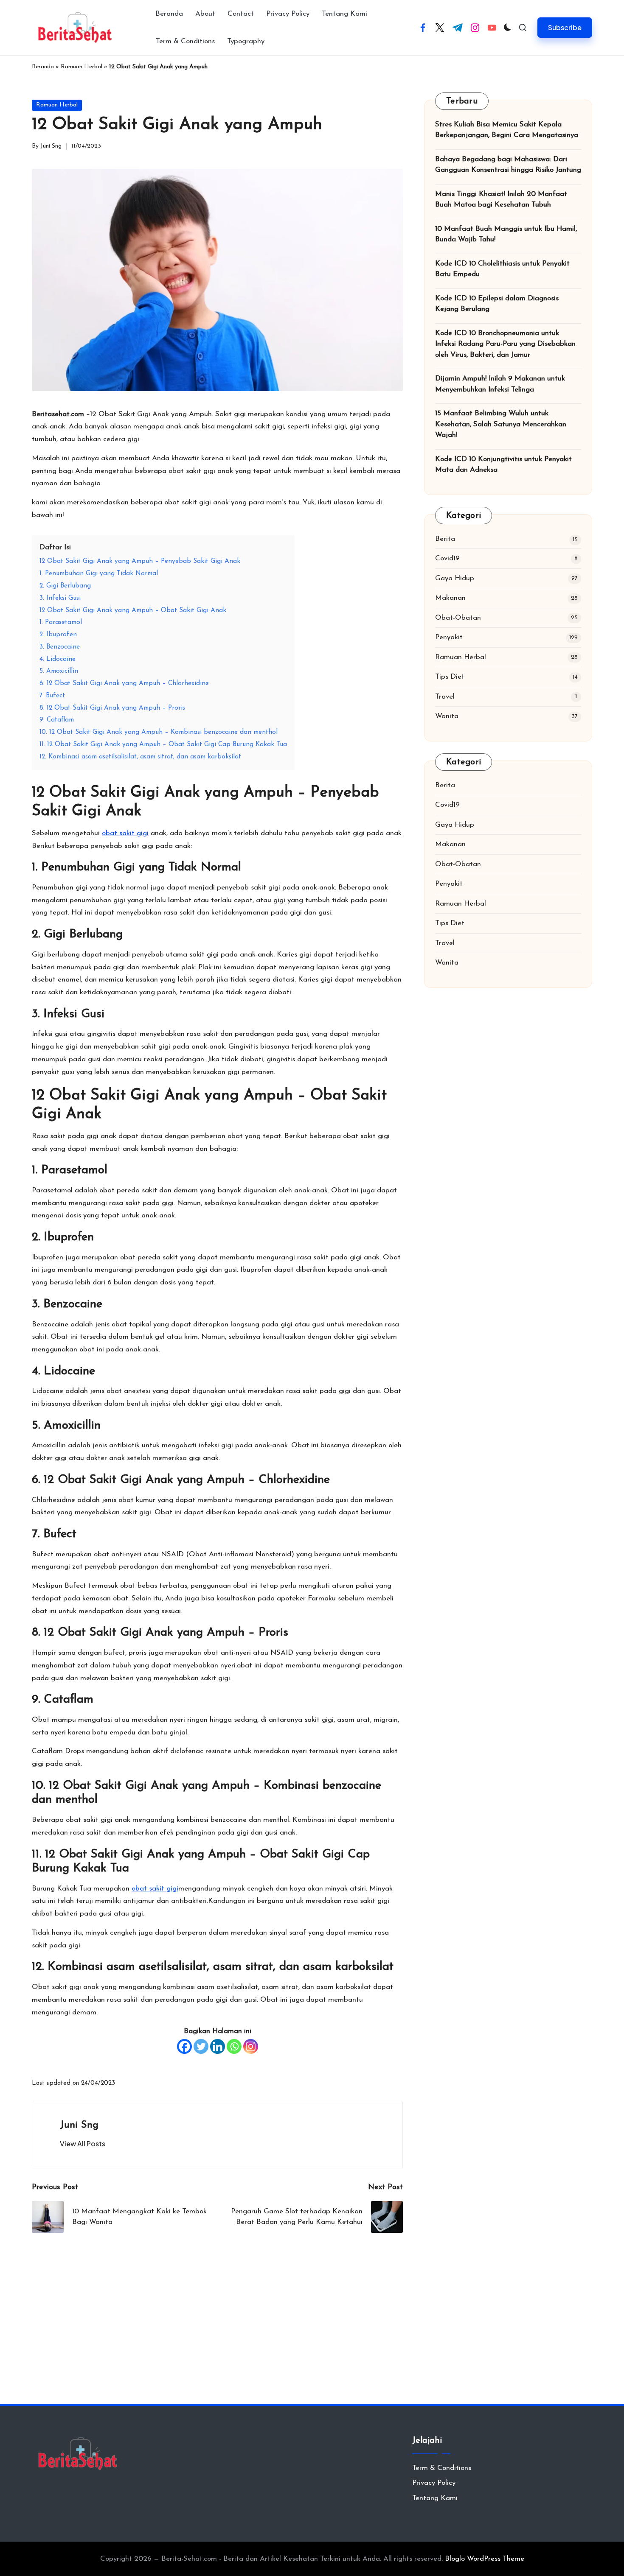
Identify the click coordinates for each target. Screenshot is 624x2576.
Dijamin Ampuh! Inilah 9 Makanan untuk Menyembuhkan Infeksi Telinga (500, 385)
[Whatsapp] (234, 2046)
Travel (445, 697)
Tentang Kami (435, 2498)
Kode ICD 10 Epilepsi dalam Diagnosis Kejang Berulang (497, 304)
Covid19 (447, 559)
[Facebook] (184, 2046)
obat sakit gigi (125, 833)
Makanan (450, 598)
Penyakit (449, 638)
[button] (565, 27)
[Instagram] (251, 2046)
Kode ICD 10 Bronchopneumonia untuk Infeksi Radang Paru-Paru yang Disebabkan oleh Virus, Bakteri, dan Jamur (505, 344)
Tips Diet (450, 677)
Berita (445, 539)
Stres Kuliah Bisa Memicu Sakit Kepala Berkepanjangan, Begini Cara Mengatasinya (507, 130)
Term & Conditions (442, 2468)
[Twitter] (201, 2046)
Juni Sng (79, 2125)
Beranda (43, 67)
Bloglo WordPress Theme (485, 2559)
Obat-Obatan (458, 618)
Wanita (447, 717)
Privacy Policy (434, 2483)
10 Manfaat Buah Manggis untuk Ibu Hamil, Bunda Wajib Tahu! (506, 234)
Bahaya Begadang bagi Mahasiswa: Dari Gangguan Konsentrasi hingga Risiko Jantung (508, 165)
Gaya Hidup (455, 578)
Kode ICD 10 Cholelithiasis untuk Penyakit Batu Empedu (502, 269)
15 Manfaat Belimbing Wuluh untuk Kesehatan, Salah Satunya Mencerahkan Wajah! (501, 425)
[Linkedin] (218, 2046)
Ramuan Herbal (82, 67)
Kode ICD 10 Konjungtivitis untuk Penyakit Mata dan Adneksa (503, 465)
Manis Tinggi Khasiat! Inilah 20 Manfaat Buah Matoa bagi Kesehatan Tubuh (501, 200)
